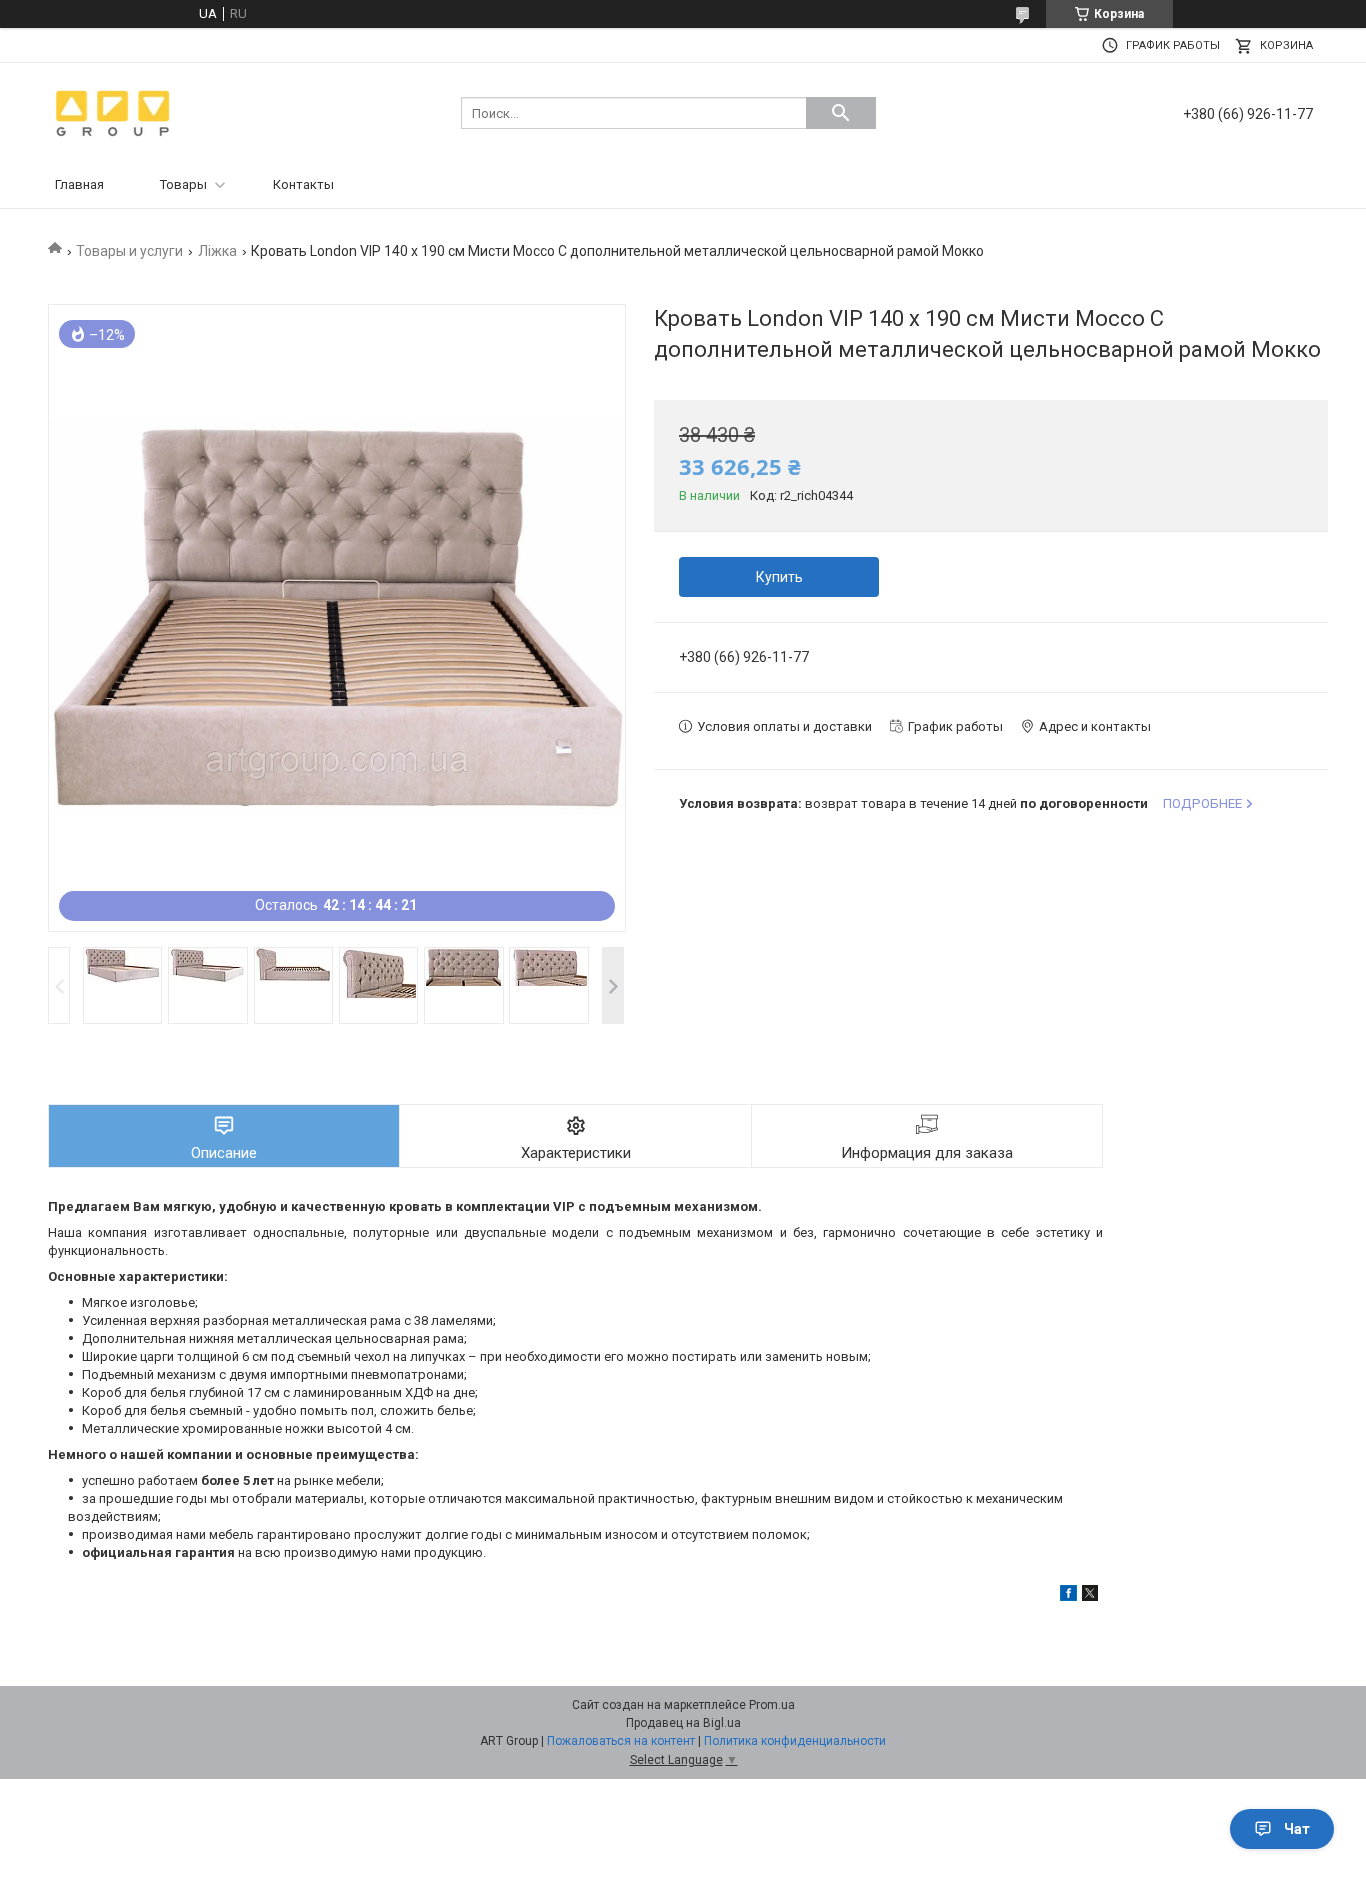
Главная (79, 184)
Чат (1297, 1829)
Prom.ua (772, 1705)
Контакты (303, 184)
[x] (1090, 1596)
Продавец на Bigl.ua (683, 1723)
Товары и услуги (129, 251)
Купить (779, 577)
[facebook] (1068, 1596)
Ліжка (217, 251)
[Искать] (841, 113)
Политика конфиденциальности (795, 1741)
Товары (183, 184)
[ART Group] (113, 111)
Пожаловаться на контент (621, 1741)
